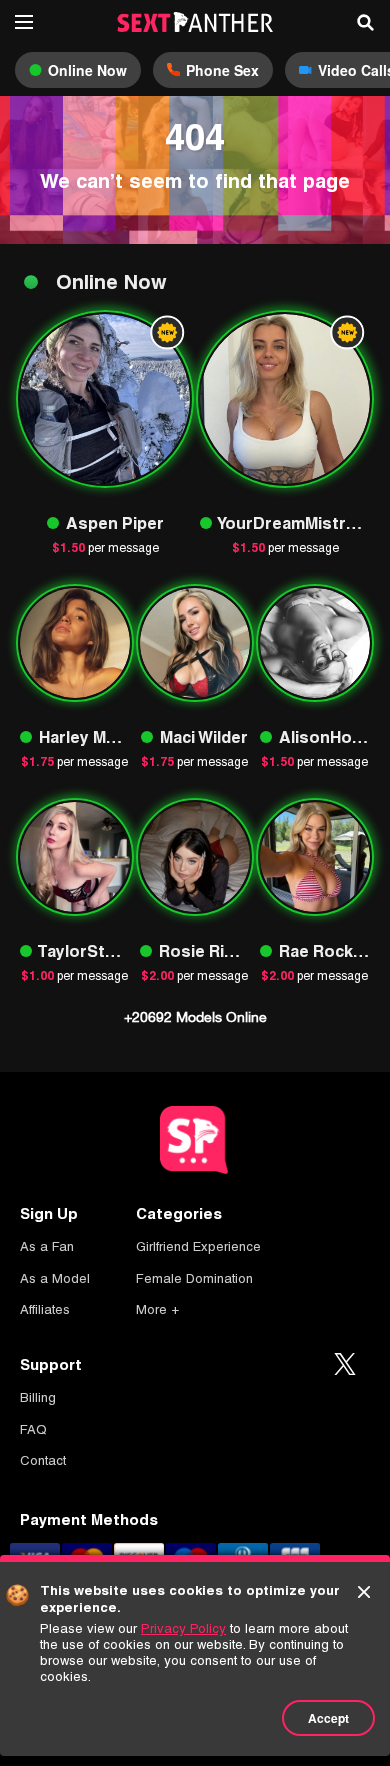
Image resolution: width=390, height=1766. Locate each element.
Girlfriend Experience (198, 1246)
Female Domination (194, 1278)
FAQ (33, 1429)
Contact (43, 1460)
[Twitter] (345, 1365)
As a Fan (47, 1246)
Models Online (195, 1017)
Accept (328, 1718)
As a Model (55, 1278)
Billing (38, 1397)
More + (157, 1309)
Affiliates (45, 1309)
